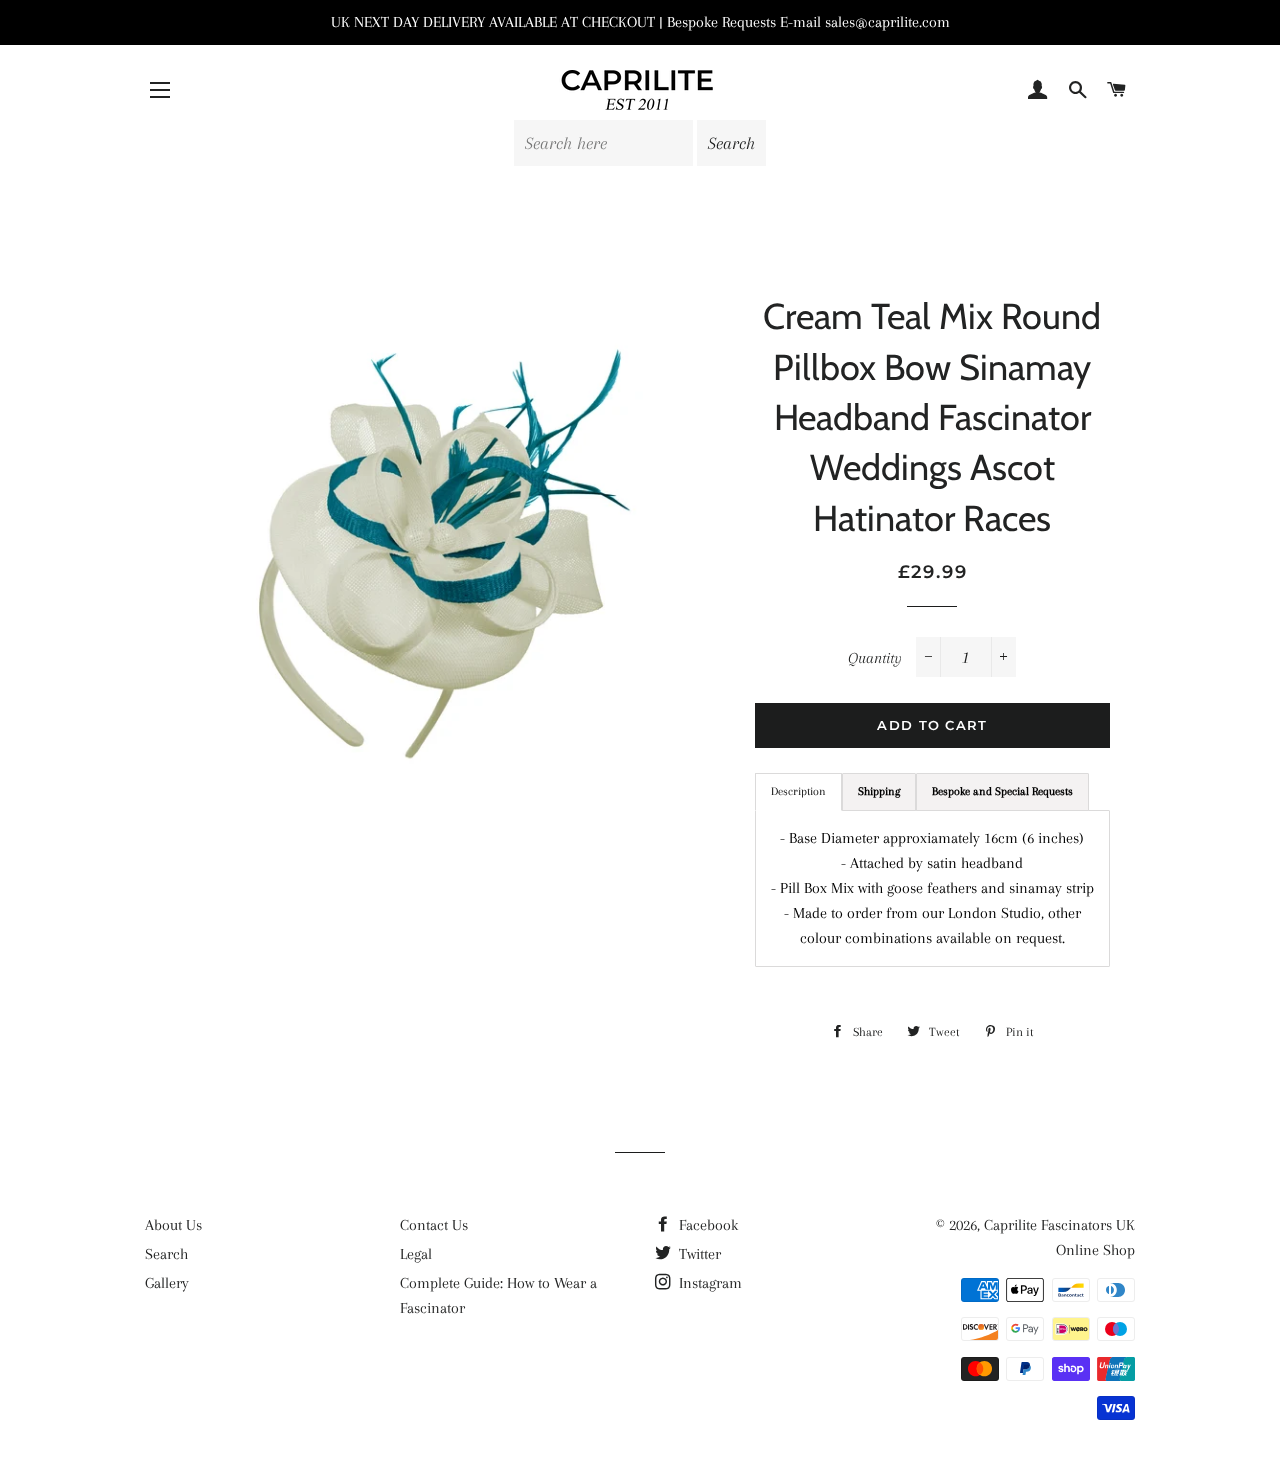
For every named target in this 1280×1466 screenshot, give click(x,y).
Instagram (708, 1283)
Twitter (698, 1254)
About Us (173, 1225)
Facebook (706, 1225)
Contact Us (434, 1225)
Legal (416, 1254)
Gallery (167, 1283)
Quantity (875, 658)
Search (166, 1254)
